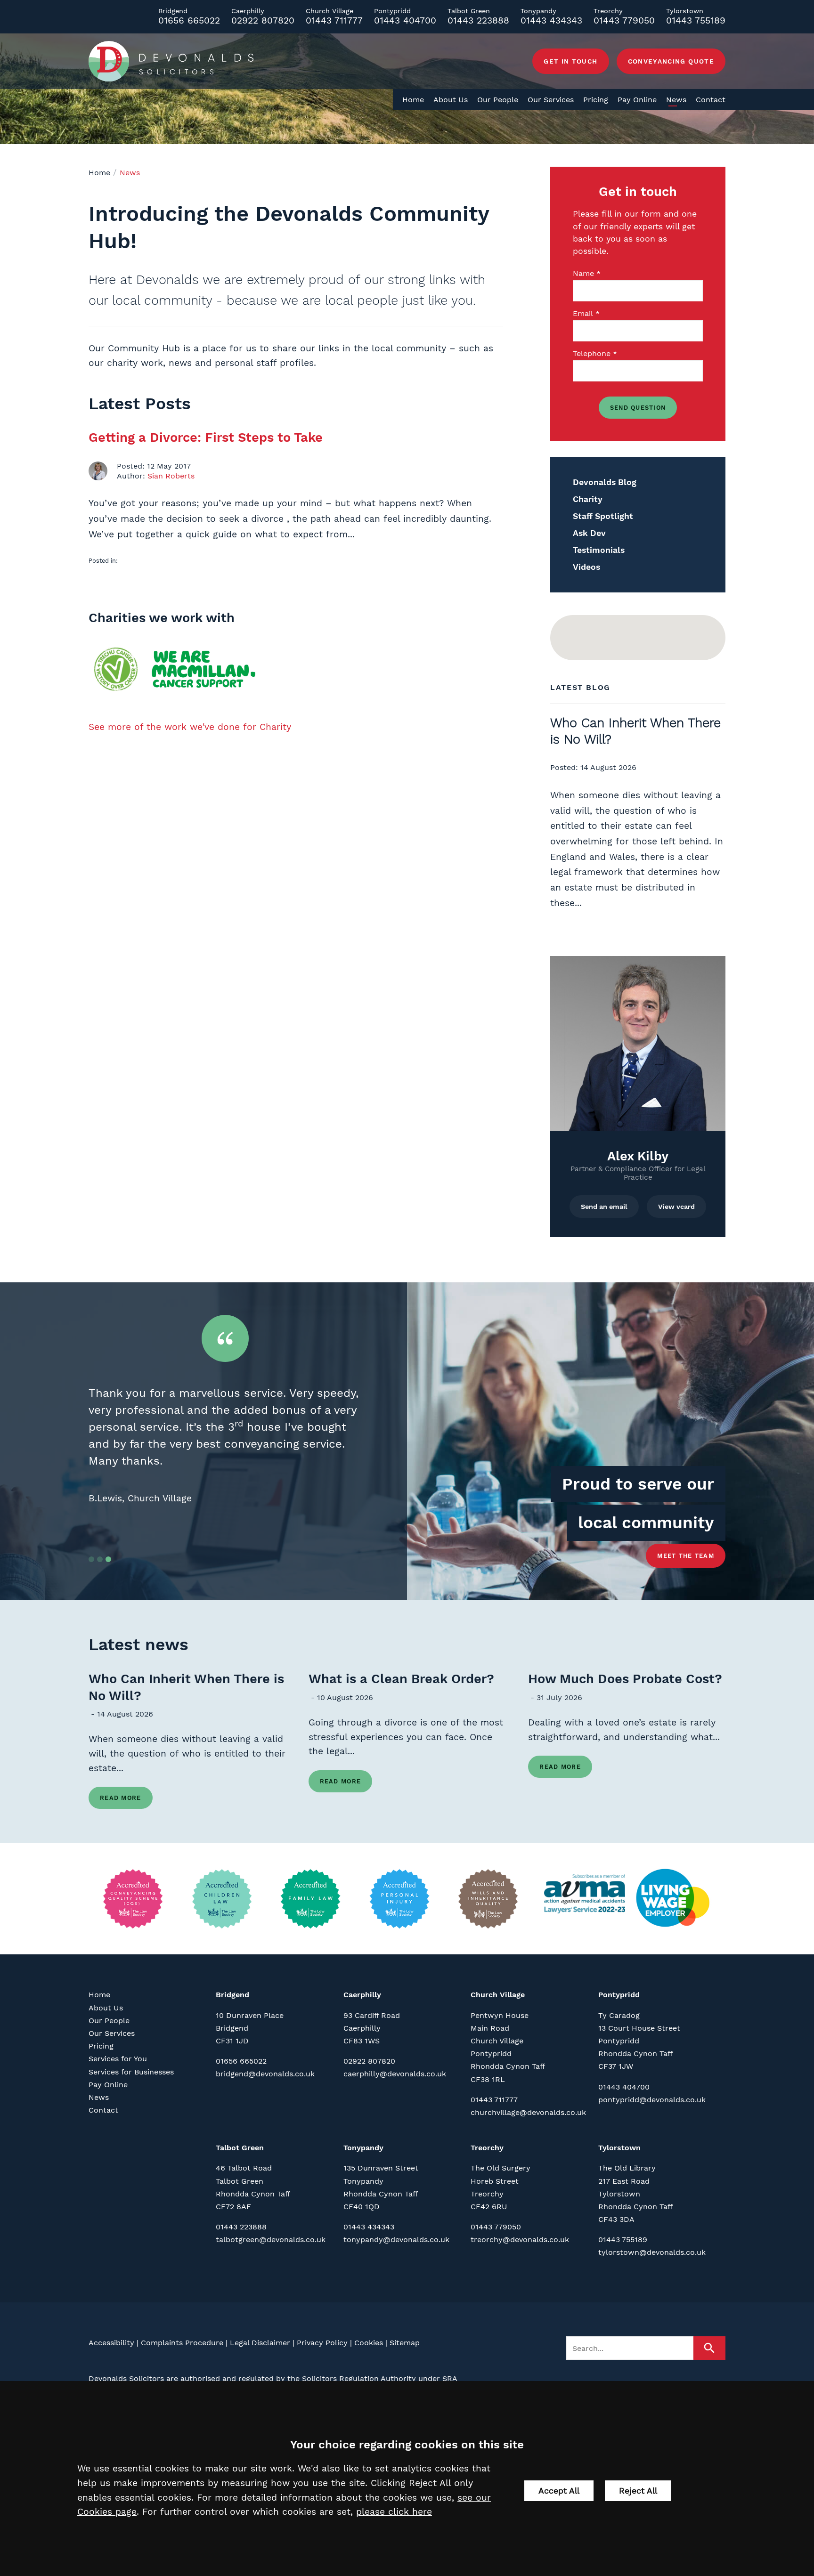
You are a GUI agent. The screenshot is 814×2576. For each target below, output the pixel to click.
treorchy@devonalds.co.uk (520, 2240)
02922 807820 (263, 20)
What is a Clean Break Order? (401, 1679)
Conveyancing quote (671, 61)
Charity (588, 499)
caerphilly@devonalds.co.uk (395, 2074)
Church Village (498, 1995)
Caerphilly (362, 1995)
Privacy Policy (322, 2343)
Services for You (118, 2059)
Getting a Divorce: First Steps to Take (206, 437)
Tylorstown (619, 2148)
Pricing (596, 100)
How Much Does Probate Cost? (625, 1679)
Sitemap (405, 2343)
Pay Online (637, 100)
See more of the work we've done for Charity (190, 727)
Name (583, 273)
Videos (586, 567)
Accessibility (111, 2343)
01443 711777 (334, 20)
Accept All (559, 2491)
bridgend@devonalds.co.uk (265, 2074)
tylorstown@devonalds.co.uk (652, 2252)
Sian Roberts (171, 476)
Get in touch (570, 61)
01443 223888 (478, 20)
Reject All (638, 2491)
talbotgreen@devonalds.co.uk (271, 2240)
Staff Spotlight (603, 516)
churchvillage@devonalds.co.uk (528, 2112)
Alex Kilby (638, 1156)
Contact (711, 100)
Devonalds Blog (605, 482)
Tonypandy (363, 2148)
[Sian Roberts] (98, 471)
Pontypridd (619, 1995)
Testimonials (599, 550)
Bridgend (232, 1995)
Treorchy (487, 2148)
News (676, 100)
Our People (498, 100)
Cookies (369, 2343)
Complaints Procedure (182, 2343)
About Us (451, 100)
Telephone (592, 353)
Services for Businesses (131, 2072)
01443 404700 (405, 20)
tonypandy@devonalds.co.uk (396, 2240)
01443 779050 (624, 20)
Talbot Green (240, 2148)
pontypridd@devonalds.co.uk (652, 2100)
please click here (394, 2512)
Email (583, 313)
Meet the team (686, 1556)
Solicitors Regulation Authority (359, 2378)
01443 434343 (551, 20)
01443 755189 (696, 20)
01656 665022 (189, 20)
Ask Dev (589, 533)
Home (413, 100)
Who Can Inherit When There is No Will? (186, 1687)
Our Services (551, 100)
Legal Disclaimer (260, 2343)
